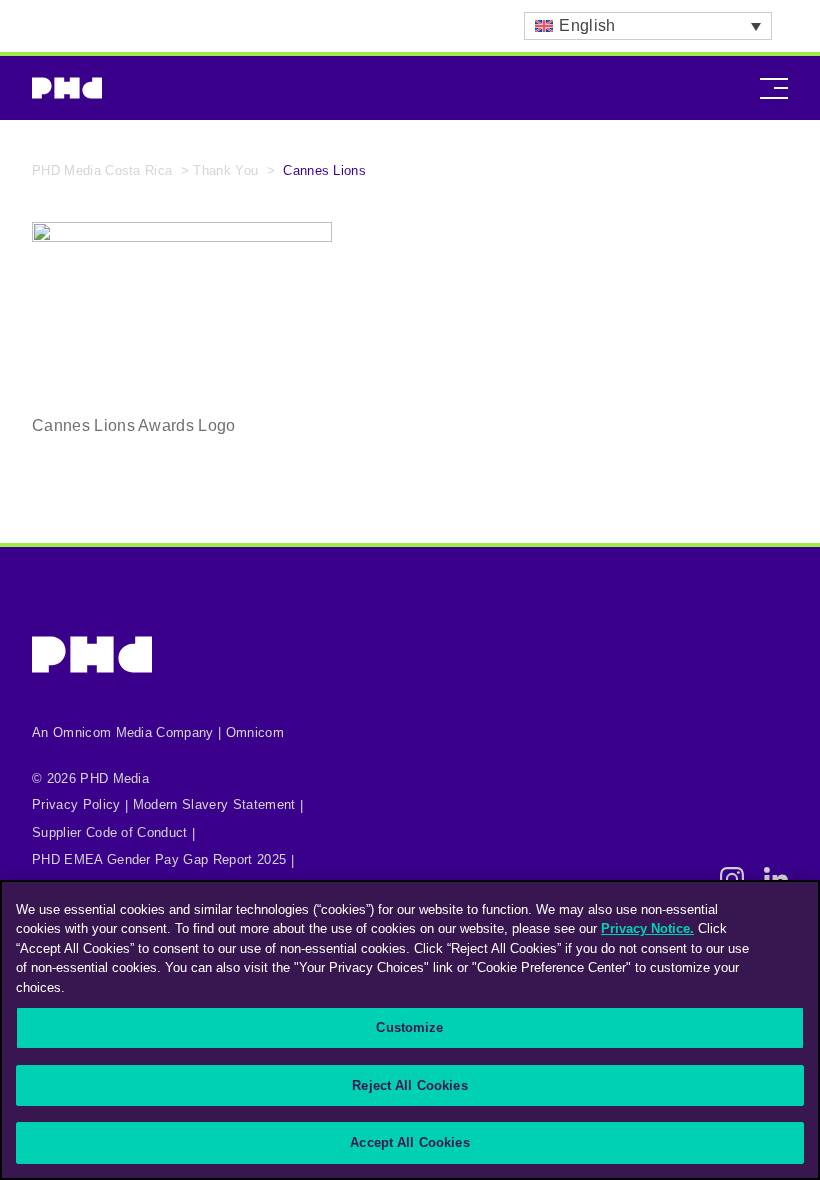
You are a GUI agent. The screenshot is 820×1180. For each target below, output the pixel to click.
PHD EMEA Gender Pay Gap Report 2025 (159, 859)
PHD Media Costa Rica (102, 170)
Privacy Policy (76, 804)
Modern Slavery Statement (214, 804)
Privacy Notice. (647, 928)
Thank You (225, 170)
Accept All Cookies (409, 1142)
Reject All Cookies (409, 1085)
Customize (409, 1027)
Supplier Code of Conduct (110, 832)
